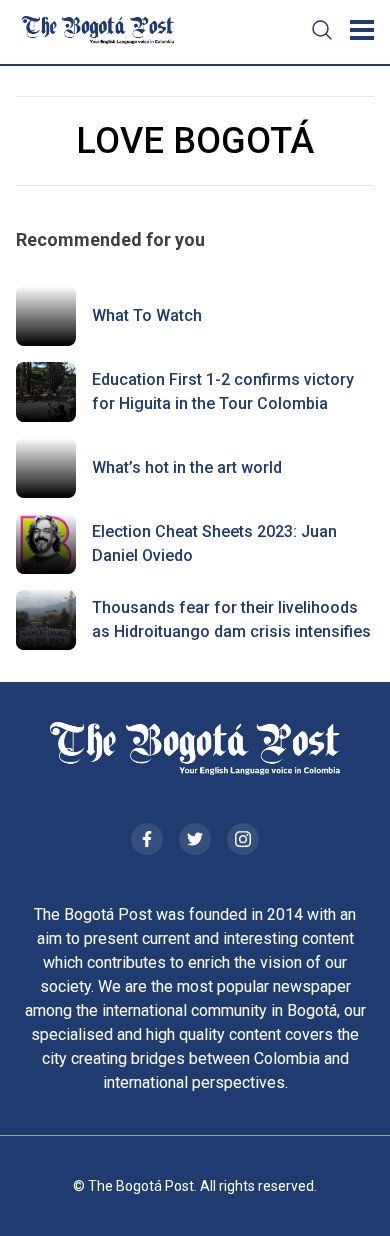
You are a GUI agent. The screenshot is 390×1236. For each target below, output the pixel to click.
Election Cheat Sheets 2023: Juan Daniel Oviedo (214, 543)
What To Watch (147, 315)
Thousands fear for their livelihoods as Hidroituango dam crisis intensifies (231, 619)
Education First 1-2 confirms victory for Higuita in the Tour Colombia (223, 391)
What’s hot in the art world (187, 467)
